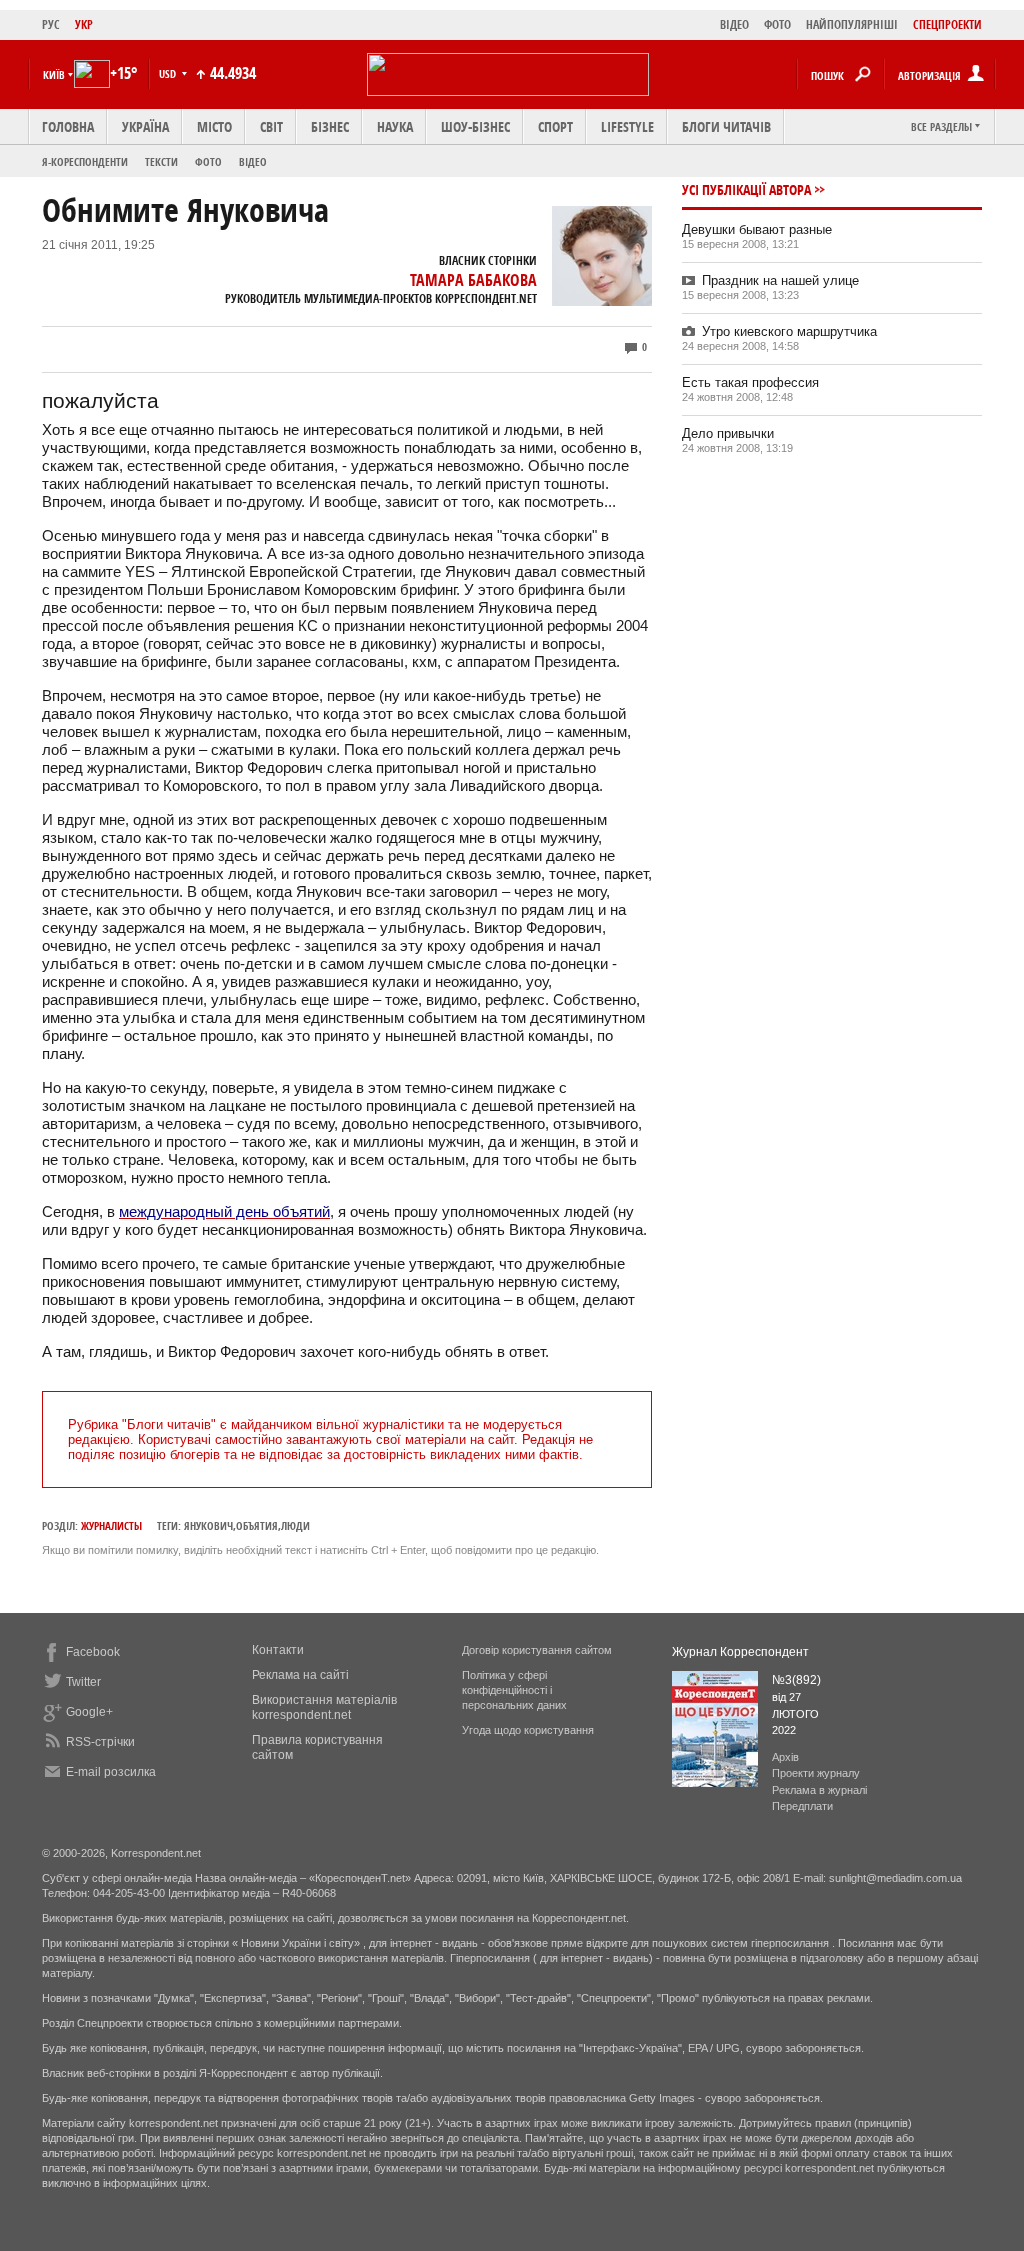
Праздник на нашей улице (780, 280)
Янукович (208, 1525)
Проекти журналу (816, 1773)
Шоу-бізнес (475, 126)
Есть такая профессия (750, 382)
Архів (785, 1757)
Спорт (555, 126)
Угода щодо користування (528, 1730)
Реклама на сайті (300, 1675)
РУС (51, 24)
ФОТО (777, 24)
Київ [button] (54, 74)
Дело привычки (728, 433)
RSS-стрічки (100, 1742)
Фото (208, 161)
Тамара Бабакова (473, 280)
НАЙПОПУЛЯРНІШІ (852, 24)
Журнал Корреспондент (740, 1652)
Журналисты (111, 1525)
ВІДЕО (734, 24)
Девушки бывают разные (757, 229)
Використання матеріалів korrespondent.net (324, 1707)
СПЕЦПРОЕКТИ (947, 24)
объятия (257, 1525)
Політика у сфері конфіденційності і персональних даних (514, 1690)
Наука (395, 126)
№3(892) (796, 1680)
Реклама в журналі (819, 1790)
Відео (253, 161)
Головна (68, 126)
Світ (271, 126)
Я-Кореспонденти (85, 161)
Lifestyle (627, 126)
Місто (214, 126)
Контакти (278, 1650)
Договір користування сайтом (537, 1650)
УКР (84, 24)
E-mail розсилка (111, 1772)
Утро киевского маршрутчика (789, 331)
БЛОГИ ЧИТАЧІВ (726, 126)
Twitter (83, 1682)
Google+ (89, 1712)
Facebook (93, 1652)
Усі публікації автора (746, 189)
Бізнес (330, 126)
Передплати (802, 1806)
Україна (145, 126)
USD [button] (169, 73)
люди (295, 1525)
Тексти (161, 161)
